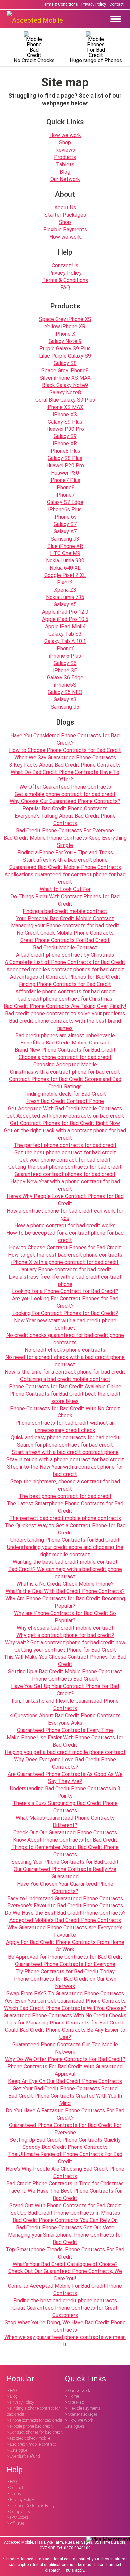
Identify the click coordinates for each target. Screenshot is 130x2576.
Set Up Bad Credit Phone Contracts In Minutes (65, 2213)
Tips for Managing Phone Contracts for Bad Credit (65, 2023)
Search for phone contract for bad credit (65, 1445)
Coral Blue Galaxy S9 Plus (65, 400)
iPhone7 (65, 495)
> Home (72, 2396)
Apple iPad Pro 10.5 (65, 619)
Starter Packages (65, 215)
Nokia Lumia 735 (65, 597)
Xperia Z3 (65, 590)
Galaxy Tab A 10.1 (65, 641)
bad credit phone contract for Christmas (65, 999)
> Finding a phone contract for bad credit (33, 2411)
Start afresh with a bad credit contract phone (65, 1452)
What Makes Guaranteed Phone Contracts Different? (65, 1822)
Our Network (65, 179)
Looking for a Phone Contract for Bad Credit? (65, 1291)
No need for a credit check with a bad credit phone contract (65, 1361)
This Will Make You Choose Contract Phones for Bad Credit (65, 1661)
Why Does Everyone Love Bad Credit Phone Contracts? (65, 1763)
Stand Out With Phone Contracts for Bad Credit (65, 2206)
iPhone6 (65, 648)
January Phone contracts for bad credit (65, 1269)
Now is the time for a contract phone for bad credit (65, 1372)
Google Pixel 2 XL (65, 575)
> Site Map (74, 2402)
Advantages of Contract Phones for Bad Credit (65, 977)
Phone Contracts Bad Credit (65, 1679)
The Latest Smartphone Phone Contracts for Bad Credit (65, 1507)
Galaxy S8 (65, 363)
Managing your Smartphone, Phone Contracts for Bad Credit (65, 2238)
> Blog (12, 2396)
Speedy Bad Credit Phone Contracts (65, 2147)
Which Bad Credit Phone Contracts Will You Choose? (65, 2008)
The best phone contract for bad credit (65, 1496)
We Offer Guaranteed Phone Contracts (65, 787)
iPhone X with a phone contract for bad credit (65, 1262)
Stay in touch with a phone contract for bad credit (65, 1460)
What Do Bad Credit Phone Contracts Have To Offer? (65, 776)
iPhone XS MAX (65, 407)
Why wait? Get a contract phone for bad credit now (65, 1642)
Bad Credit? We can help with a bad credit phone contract (65, 1573)
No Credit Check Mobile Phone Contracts (65, 933)
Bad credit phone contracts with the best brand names (65, 1024)
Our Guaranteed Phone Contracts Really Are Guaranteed (65, 1873)
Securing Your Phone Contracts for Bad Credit (65, 1862)
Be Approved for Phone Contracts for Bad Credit (65, 1957)
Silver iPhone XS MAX (65, 378)
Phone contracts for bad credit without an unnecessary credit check (65, 1427)
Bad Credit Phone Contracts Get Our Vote (65, 2227)
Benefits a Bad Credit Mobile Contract (65, 1043)
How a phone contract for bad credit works (65, 1226)
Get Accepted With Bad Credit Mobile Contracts (65, 1108)
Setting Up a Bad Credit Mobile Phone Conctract (65, 1672)
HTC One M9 (65, 553)
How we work (65, 135)
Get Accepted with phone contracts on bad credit (65, 1116)
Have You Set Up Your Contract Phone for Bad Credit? (65, 1690)
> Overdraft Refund (23, 2456)
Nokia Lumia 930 (65, 561)
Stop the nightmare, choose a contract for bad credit (65, 1485)
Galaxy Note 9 (65, 341)
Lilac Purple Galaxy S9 (65, 356)
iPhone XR (65, 444)
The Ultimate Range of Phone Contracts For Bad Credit (65, 2158)
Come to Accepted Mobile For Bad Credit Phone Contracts (65, 2290)
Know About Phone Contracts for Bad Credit (65, 1840)
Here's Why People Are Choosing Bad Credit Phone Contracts (65, 2173)
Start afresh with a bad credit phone (65, 860)
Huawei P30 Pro (65, 429)
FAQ (65, 287)
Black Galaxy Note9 (65, 385)
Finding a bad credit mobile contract (65, 911)
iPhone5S (65, 685)
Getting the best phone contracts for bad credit (65, 1167)
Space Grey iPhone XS (65, 319)
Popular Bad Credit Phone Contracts (65, 809)
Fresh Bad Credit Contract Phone (65, 1101)
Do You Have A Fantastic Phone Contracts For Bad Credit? (65, 2114)
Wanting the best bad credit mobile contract (65, 1562)
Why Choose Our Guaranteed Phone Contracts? (65, 801)
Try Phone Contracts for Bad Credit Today (65, 1971)
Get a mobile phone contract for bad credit (65, 794)
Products (65, 157)
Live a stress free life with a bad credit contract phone (65, 1280)
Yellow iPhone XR (65, 327)
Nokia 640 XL (65, 568)
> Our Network (77, 2391)
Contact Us (65, 265)
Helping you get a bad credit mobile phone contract (65, 1752)
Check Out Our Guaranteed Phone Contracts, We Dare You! (65, 2275)
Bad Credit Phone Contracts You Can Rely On (65, 2220)
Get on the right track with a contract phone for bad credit (65, 1134)
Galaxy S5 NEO (65, 692)
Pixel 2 (65, 583)
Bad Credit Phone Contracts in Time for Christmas (65, 2184)
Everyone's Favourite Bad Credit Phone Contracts (65, 1906)
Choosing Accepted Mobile (65, 1065)
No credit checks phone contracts (65, 1350)
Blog (65, 172)
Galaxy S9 (65, 436)
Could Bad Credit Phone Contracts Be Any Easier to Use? (65, 2034)
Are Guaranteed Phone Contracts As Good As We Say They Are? (65, 1778)
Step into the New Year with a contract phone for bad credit (65, 1471)
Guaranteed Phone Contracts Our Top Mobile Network (65, 2048)
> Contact (15, 2488)
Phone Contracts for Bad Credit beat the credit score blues (65, 1397)
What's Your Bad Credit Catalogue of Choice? (65, 2264)
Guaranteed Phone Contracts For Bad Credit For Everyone (65, 2129)
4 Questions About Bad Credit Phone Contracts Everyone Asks (65, 1719)
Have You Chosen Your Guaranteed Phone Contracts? (65, 1887)
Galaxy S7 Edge (65, 502)
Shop (65, 142)
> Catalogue (17, 2450)
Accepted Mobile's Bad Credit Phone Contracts (65, 1920)
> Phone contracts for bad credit (34, 2420)
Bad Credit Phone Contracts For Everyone (65, 831)
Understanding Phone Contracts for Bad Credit (65, 1540)
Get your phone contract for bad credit (65, 1160)
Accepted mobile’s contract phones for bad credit (65, 970)
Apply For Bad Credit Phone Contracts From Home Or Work (65, 1946)
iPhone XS (65, 414)
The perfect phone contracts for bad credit (65, 1145)
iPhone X (65, 334)
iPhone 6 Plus (65, 656)
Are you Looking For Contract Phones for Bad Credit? (65, 1302)
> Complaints (18, 2512)
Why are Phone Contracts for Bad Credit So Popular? (65, 1617)
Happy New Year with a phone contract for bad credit (65, 1185)
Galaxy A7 (65, 531)
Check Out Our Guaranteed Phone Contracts (65, 1833)
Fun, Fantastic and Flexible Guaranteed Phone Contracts (65, 1705)
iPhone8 (65, 488)
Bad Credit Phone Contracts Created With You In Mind (65, 2099)
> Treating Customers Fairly (31, 2506)
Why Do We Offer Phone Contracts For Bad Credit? (65, 2059)
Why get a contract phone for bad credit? (65, 1635)
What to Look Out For (65, 889)
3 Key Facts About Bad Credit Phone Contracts (65, 765)
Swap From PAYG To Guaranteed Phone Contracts (65, 1993)
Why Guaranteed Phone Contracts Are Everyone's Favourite (65, 1931)
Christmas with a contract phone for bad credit (65, 1072)
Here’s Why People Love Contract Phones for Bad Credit (65, 1200)
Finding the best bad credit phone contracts (65, 2301)
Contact (116, 4)
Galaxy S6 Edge (65, 678)
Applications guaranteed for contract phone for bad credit (65, 878)
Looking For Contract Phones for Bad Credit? (65, 1313)
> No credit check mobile (28, 2438)
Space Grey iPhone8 (65, 370)
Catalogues (74, 2426)
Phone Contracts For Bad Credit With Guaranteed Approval (65, 2070)
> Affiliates (15, 2523)
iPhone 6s (65, 517)
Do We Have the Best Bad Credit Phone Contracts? (65, 1913)
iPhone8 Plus (65, 451)
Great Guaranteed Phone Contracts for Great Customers (65, 2312)
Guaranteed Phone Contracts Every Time (65, 1730)
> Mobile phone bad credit (30, 2426)
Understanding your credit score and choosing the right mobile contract (65, 1551)
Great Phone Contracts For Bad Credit (65, 940)
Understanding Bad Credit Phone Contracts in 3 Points (65, 1792)
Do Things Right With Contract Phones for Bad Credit (65, 900)
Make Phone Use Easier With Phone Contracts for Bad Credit (65, 1741)
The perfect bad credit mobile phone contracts (65, 1518)
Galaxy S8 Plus (65, 458)
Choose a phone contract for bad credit (65, 1057)
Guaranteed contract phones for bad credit (65, 1174)
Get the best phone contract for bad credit (65, 1152)
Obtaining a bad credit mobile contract (65, 1379)
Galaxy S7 (65, 524)
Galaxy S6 (65, 663)
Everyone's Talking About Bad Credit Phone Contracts (65, 820)
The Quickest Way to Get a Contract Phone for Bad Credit (65, 1529)
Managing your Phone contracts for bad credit (65, 926)
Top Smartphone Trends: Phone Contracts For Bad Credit (65, 2253)
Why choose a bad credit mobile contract (65, 1628)
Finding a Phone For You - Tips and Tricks (65, 853)
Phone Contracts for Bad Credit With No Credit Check (65, 1412)
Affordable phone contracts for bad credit (65, 991)
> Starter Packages (81, 2414)
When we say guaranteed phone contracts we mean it (65, 2341)
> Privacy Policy (20, 2402)
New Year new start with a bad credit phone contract (65, 1324)
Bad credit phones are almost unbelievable (65, 1035)
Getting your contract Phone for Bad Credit (65, 1650)
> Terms (14, 2494)
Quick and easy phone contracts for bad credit (65, 1438)
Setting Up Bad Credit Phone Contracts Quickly (65, 2140)
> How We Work (79, 2420)
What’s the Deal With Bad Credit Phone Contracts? (65, 1591)
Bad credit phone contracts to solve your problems (65, 1013)
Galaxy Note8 (65, 392)
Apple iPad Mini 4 (65, 626)
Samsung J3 (65, 539)
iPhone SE (65, 670)
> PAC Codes (17, 2517)
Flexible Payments (65, 230)
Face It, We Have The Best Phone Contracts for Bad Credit (65, 2195)
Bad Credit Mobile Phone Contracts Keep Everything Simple (65, 842)
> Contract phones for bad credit (35, 2432)
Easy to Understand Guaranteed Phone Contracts (65, 1898)
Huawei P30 (65, 473)
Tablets (65, 164)
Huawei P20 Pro (65, 466)
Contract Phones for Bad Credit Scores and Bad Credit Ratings (65, 1083)
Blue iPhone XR (65, 546)
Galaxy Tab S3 (65, 634)
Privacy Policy (94, 4)
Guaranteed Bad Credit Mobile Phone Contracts (65, 867)
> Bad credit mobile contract (31, 2444)
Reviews (65, 150)
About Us (65, 208)
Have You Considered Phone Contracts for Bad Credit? (65, 739)
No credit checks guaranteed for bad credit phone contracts (65, 1339)
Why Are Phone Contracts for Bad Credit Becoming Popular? (65, 1602)
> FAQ (12, 2391)
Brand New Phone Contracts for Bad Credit (65, 1050)
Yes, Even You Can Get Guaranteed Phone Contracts (65, 2001)
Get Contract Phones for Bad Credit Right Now (65, 1123)
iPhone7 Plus (65, 480)
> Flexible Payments (83, 2408)
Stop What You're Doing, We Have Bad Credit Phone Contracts (65, 2326)
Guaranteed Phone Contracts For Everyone (65, 1964)
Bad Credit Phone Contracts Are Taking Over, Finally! (65, 1006)
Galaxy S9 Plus (65, 422)
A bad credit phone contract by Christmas (65, 955)
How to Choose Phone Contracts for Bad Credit (65, 750)
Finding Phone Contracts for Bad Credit (65, 984)
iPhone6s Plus (65, 509)
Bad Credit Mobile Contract (65, 948)
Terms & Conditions (60, 4)
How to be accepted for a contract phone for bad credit (65, 1236)
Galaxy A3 (65, 700)
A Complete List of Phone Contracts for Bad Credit (65, 962)
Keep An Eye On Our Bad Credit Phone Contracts (65, 2081)
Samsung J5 (65, 707)
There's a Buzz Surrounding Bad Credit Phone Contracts (65, 1807)
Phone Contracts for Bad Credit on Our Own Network (65, 1982)
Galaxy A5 (65, 605)
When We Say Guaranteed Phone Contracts (65, 757)
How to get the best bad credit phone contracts (65, 1255)
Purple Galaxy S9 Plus (65, 349)
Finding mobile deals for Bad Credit (65, 1094)
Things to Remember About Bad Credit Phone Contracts (65, 1851)
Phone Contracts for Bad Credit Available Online (65, 1386)
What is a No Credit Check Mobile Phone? (65, 1584)
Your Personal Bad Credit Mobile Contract (65, 918)
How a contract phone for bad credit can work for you (65, 1215)
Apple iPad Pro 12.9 (65, 612)
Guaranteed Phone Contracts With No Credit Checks (65, 2015)
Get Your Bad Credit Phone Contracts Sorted (65, 2088)
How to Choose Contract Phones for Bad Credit (65, 1247)
